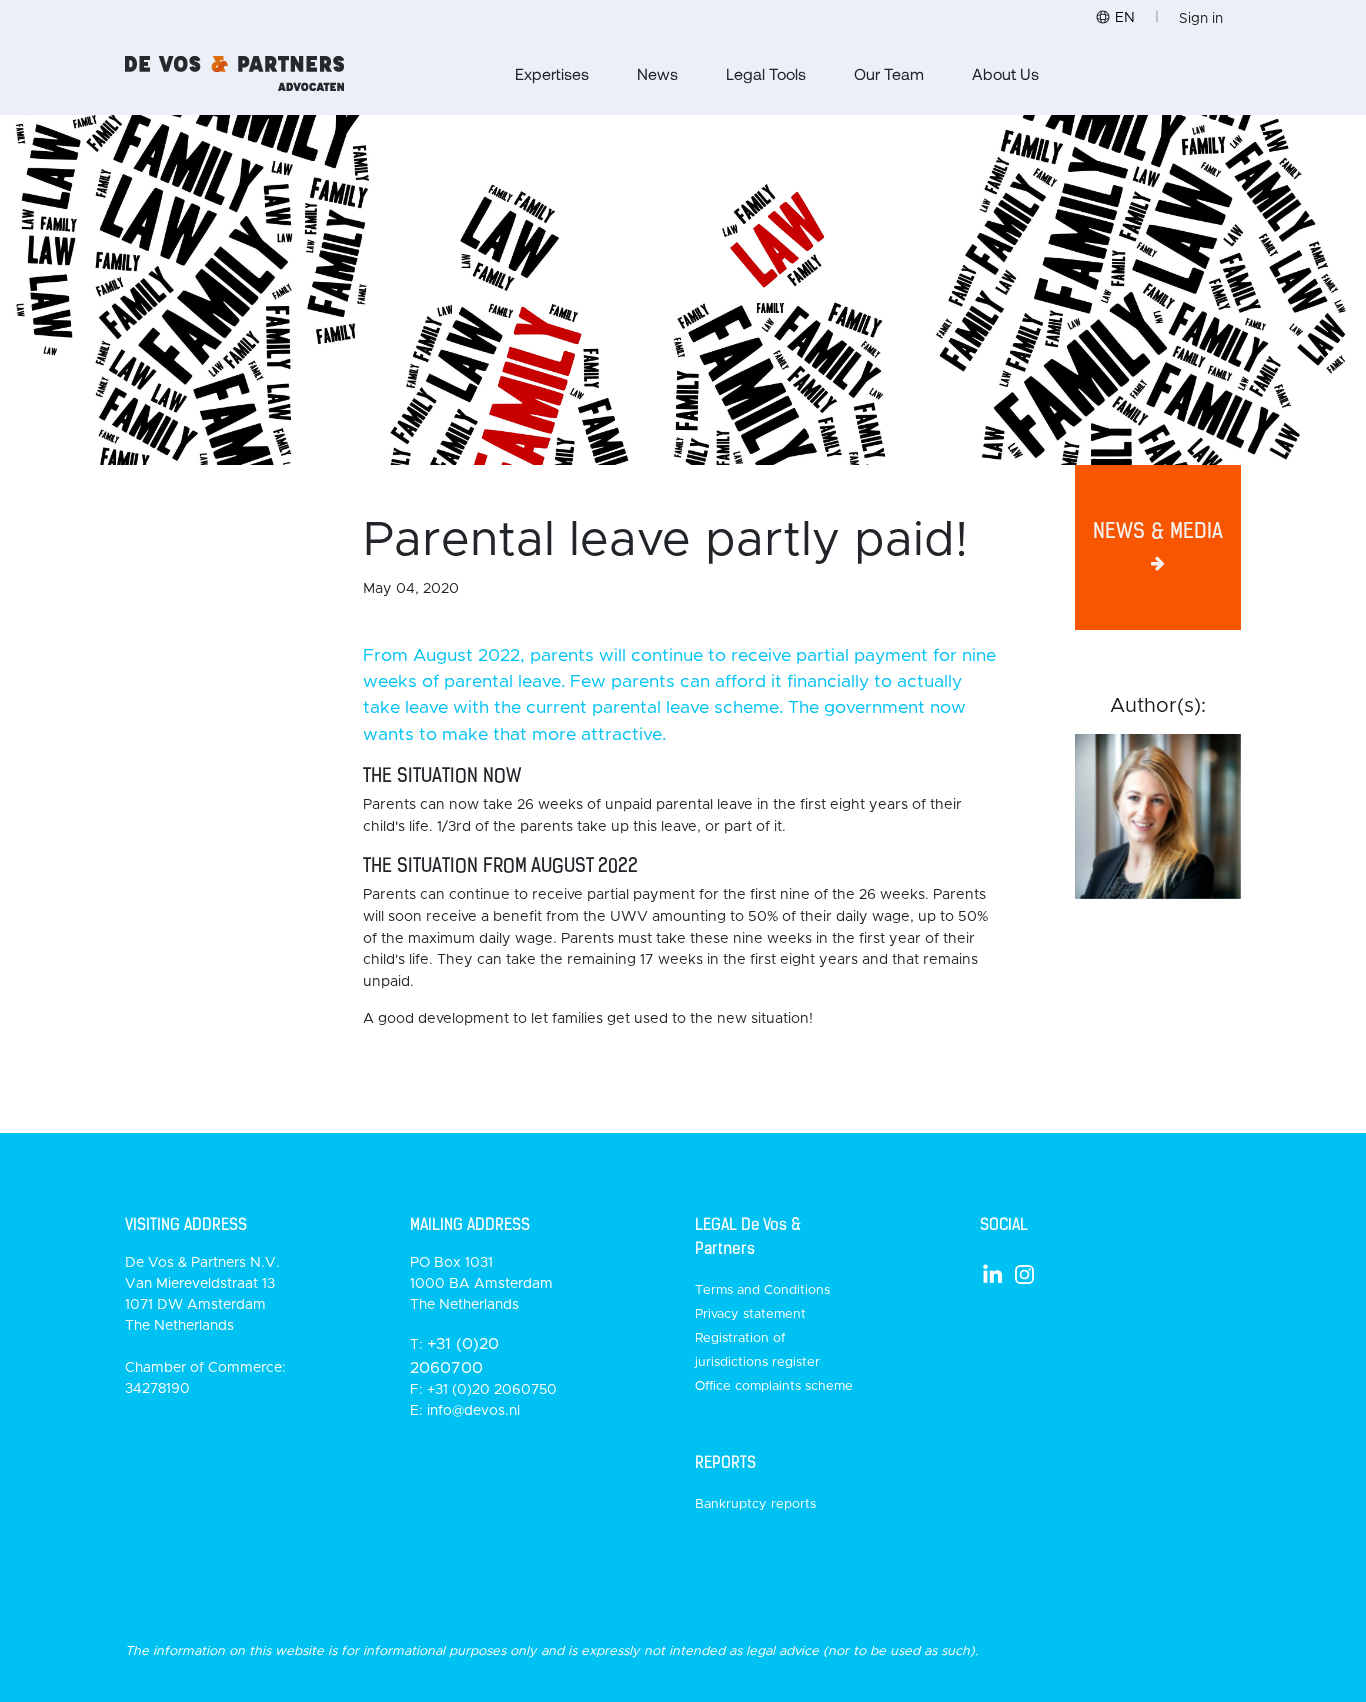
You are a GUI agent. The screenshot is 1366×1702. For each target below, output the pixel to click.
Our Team (889, 73)
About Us (1005, 73)
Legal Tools (766, 73)
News (657, 73)
